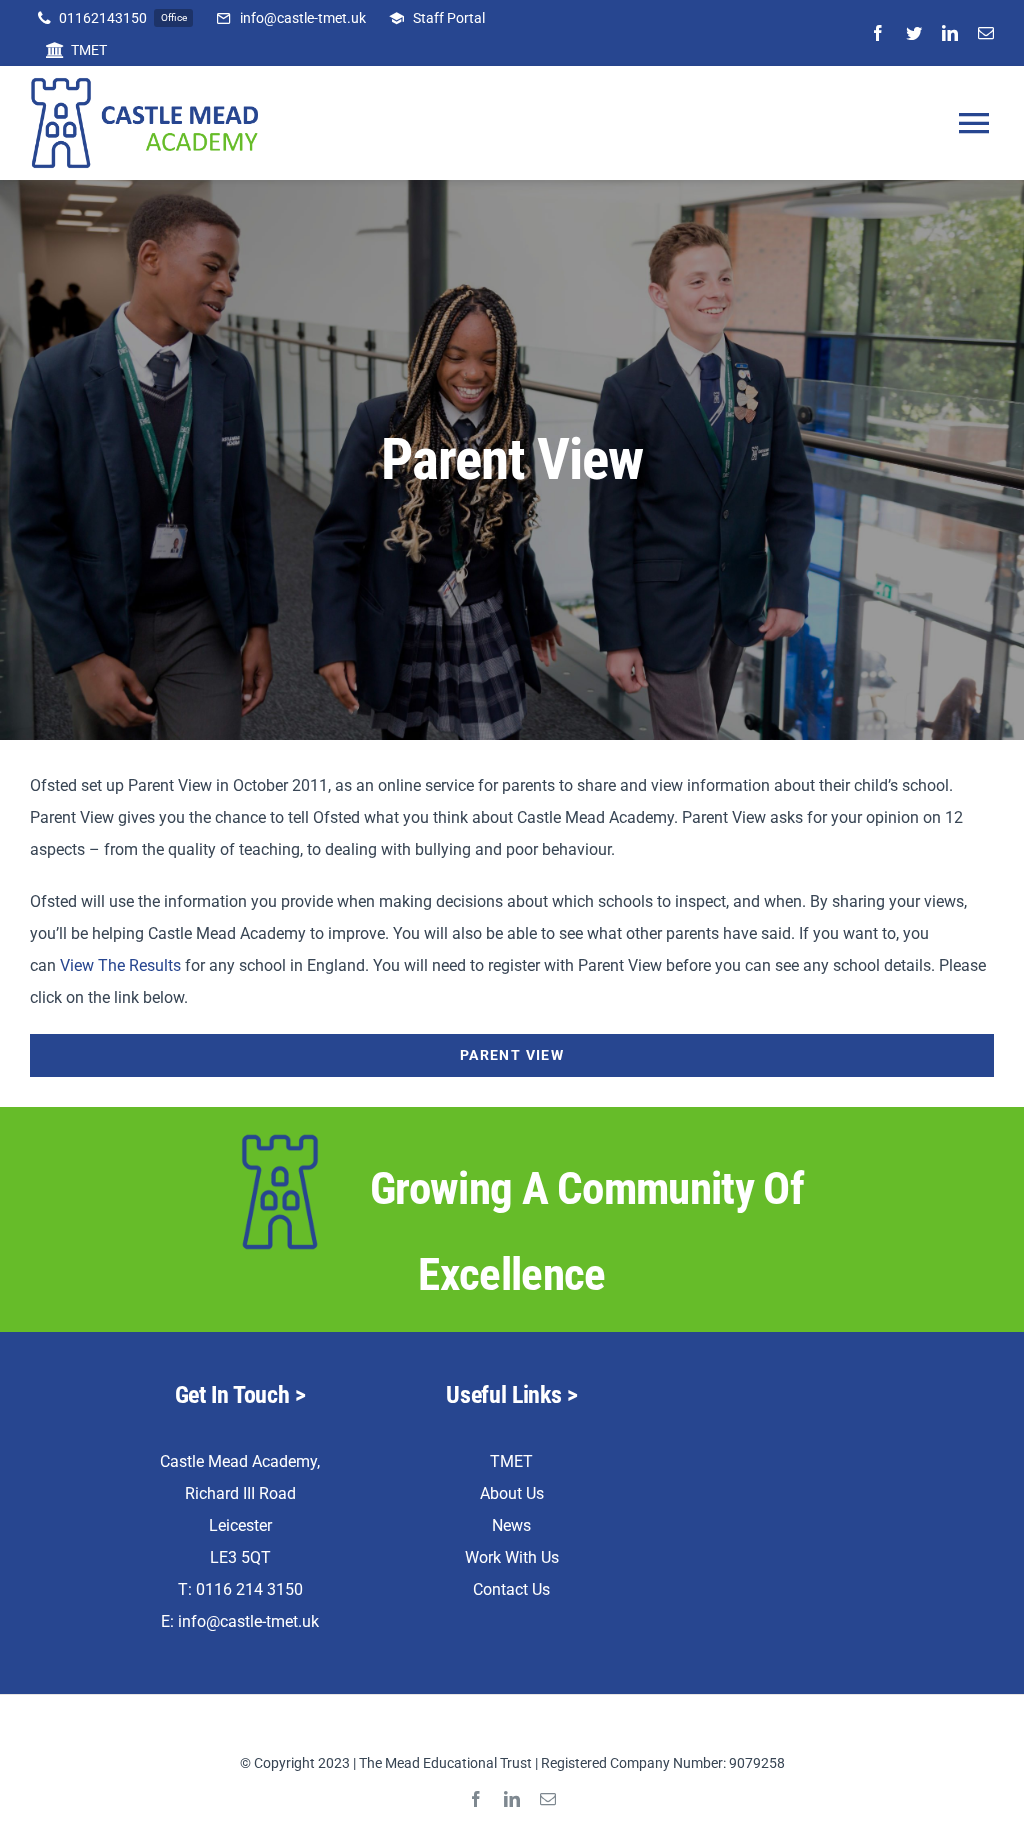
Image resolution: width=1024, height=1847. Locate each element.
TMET (511, 1461)
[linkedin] (950, 33)
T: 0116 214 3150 (240, 1589)
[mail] (986, 33)
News (511, 1525)
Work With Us (512, 1557)
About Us (512, 1493)
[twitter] (914, 33)
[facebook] (878, 33)
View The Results (120, 965)
